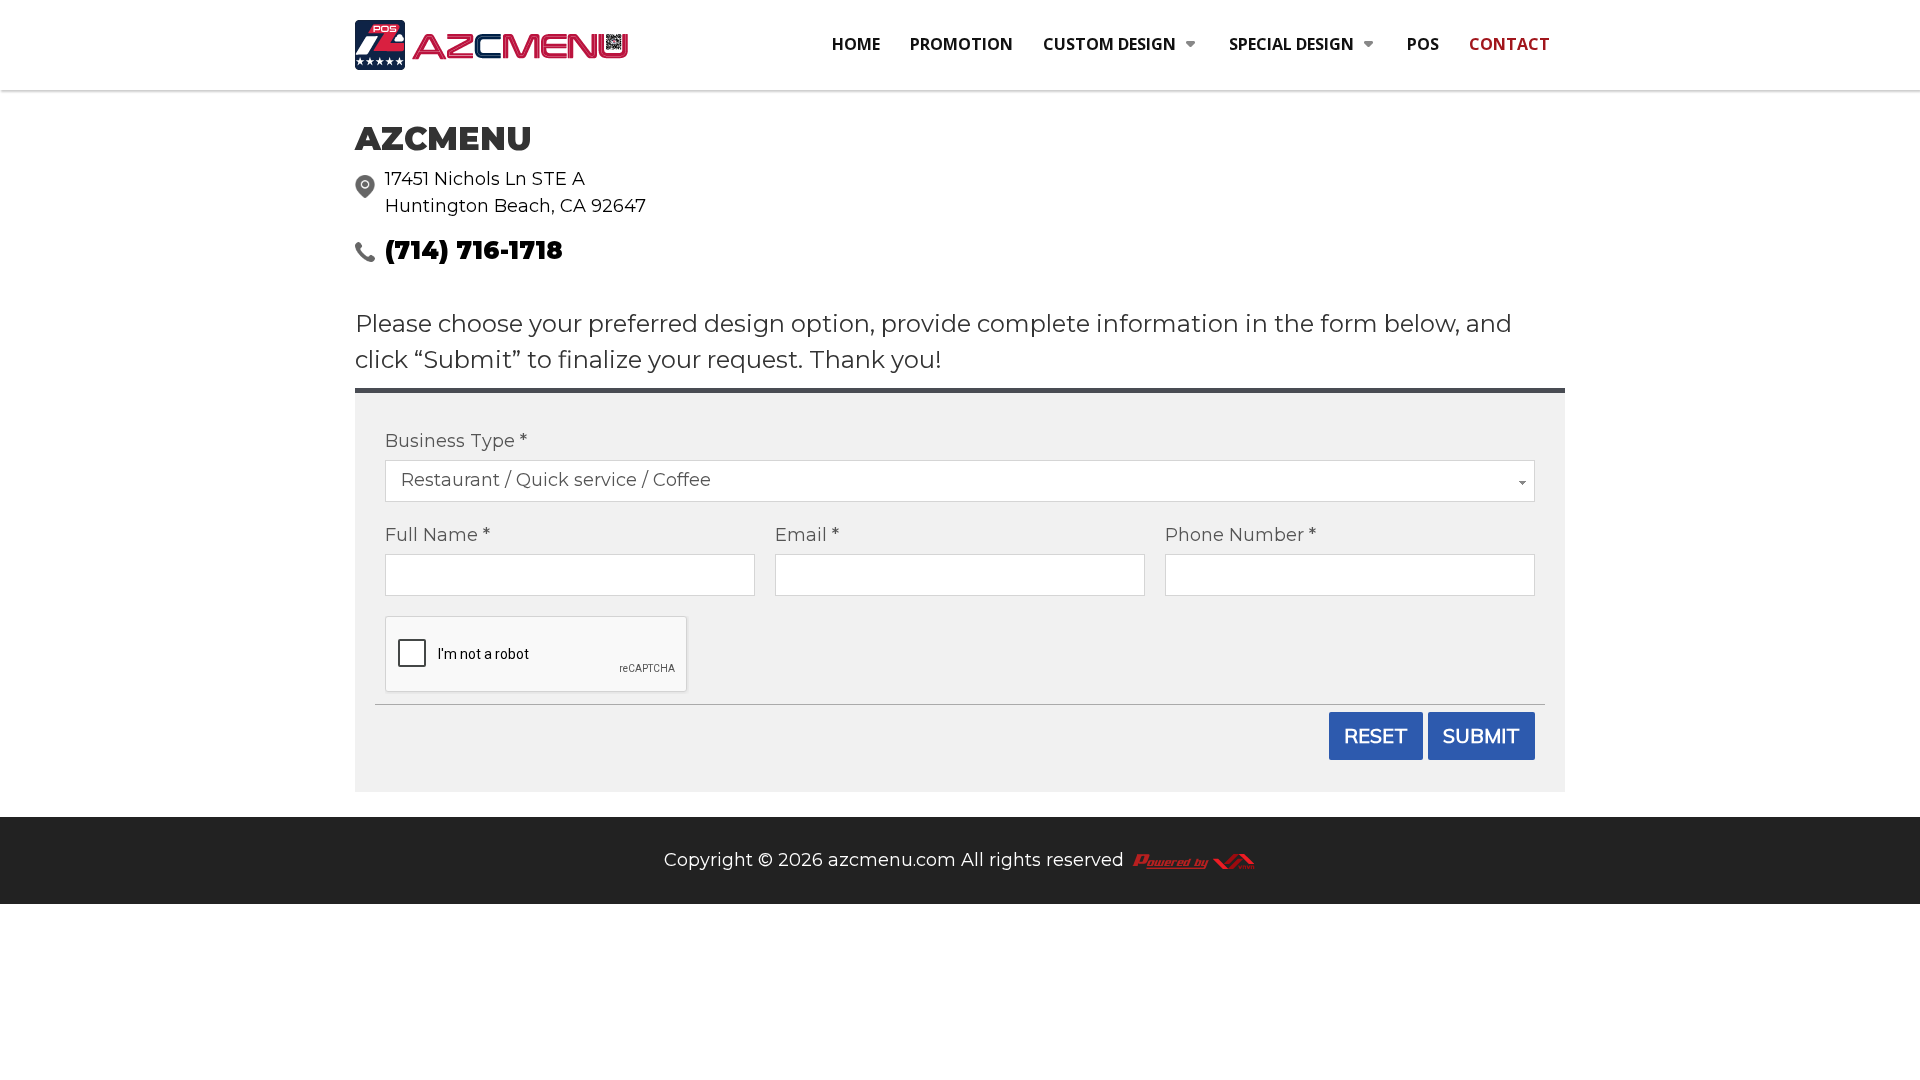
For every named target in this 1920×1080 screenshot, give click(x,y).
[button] (1121, 45)
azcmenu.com (892, 860)
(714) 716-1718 (474, 250)
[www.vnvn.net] (1193, 860)
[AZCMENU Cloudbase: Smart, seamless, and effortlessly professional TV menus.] (492, 45)
